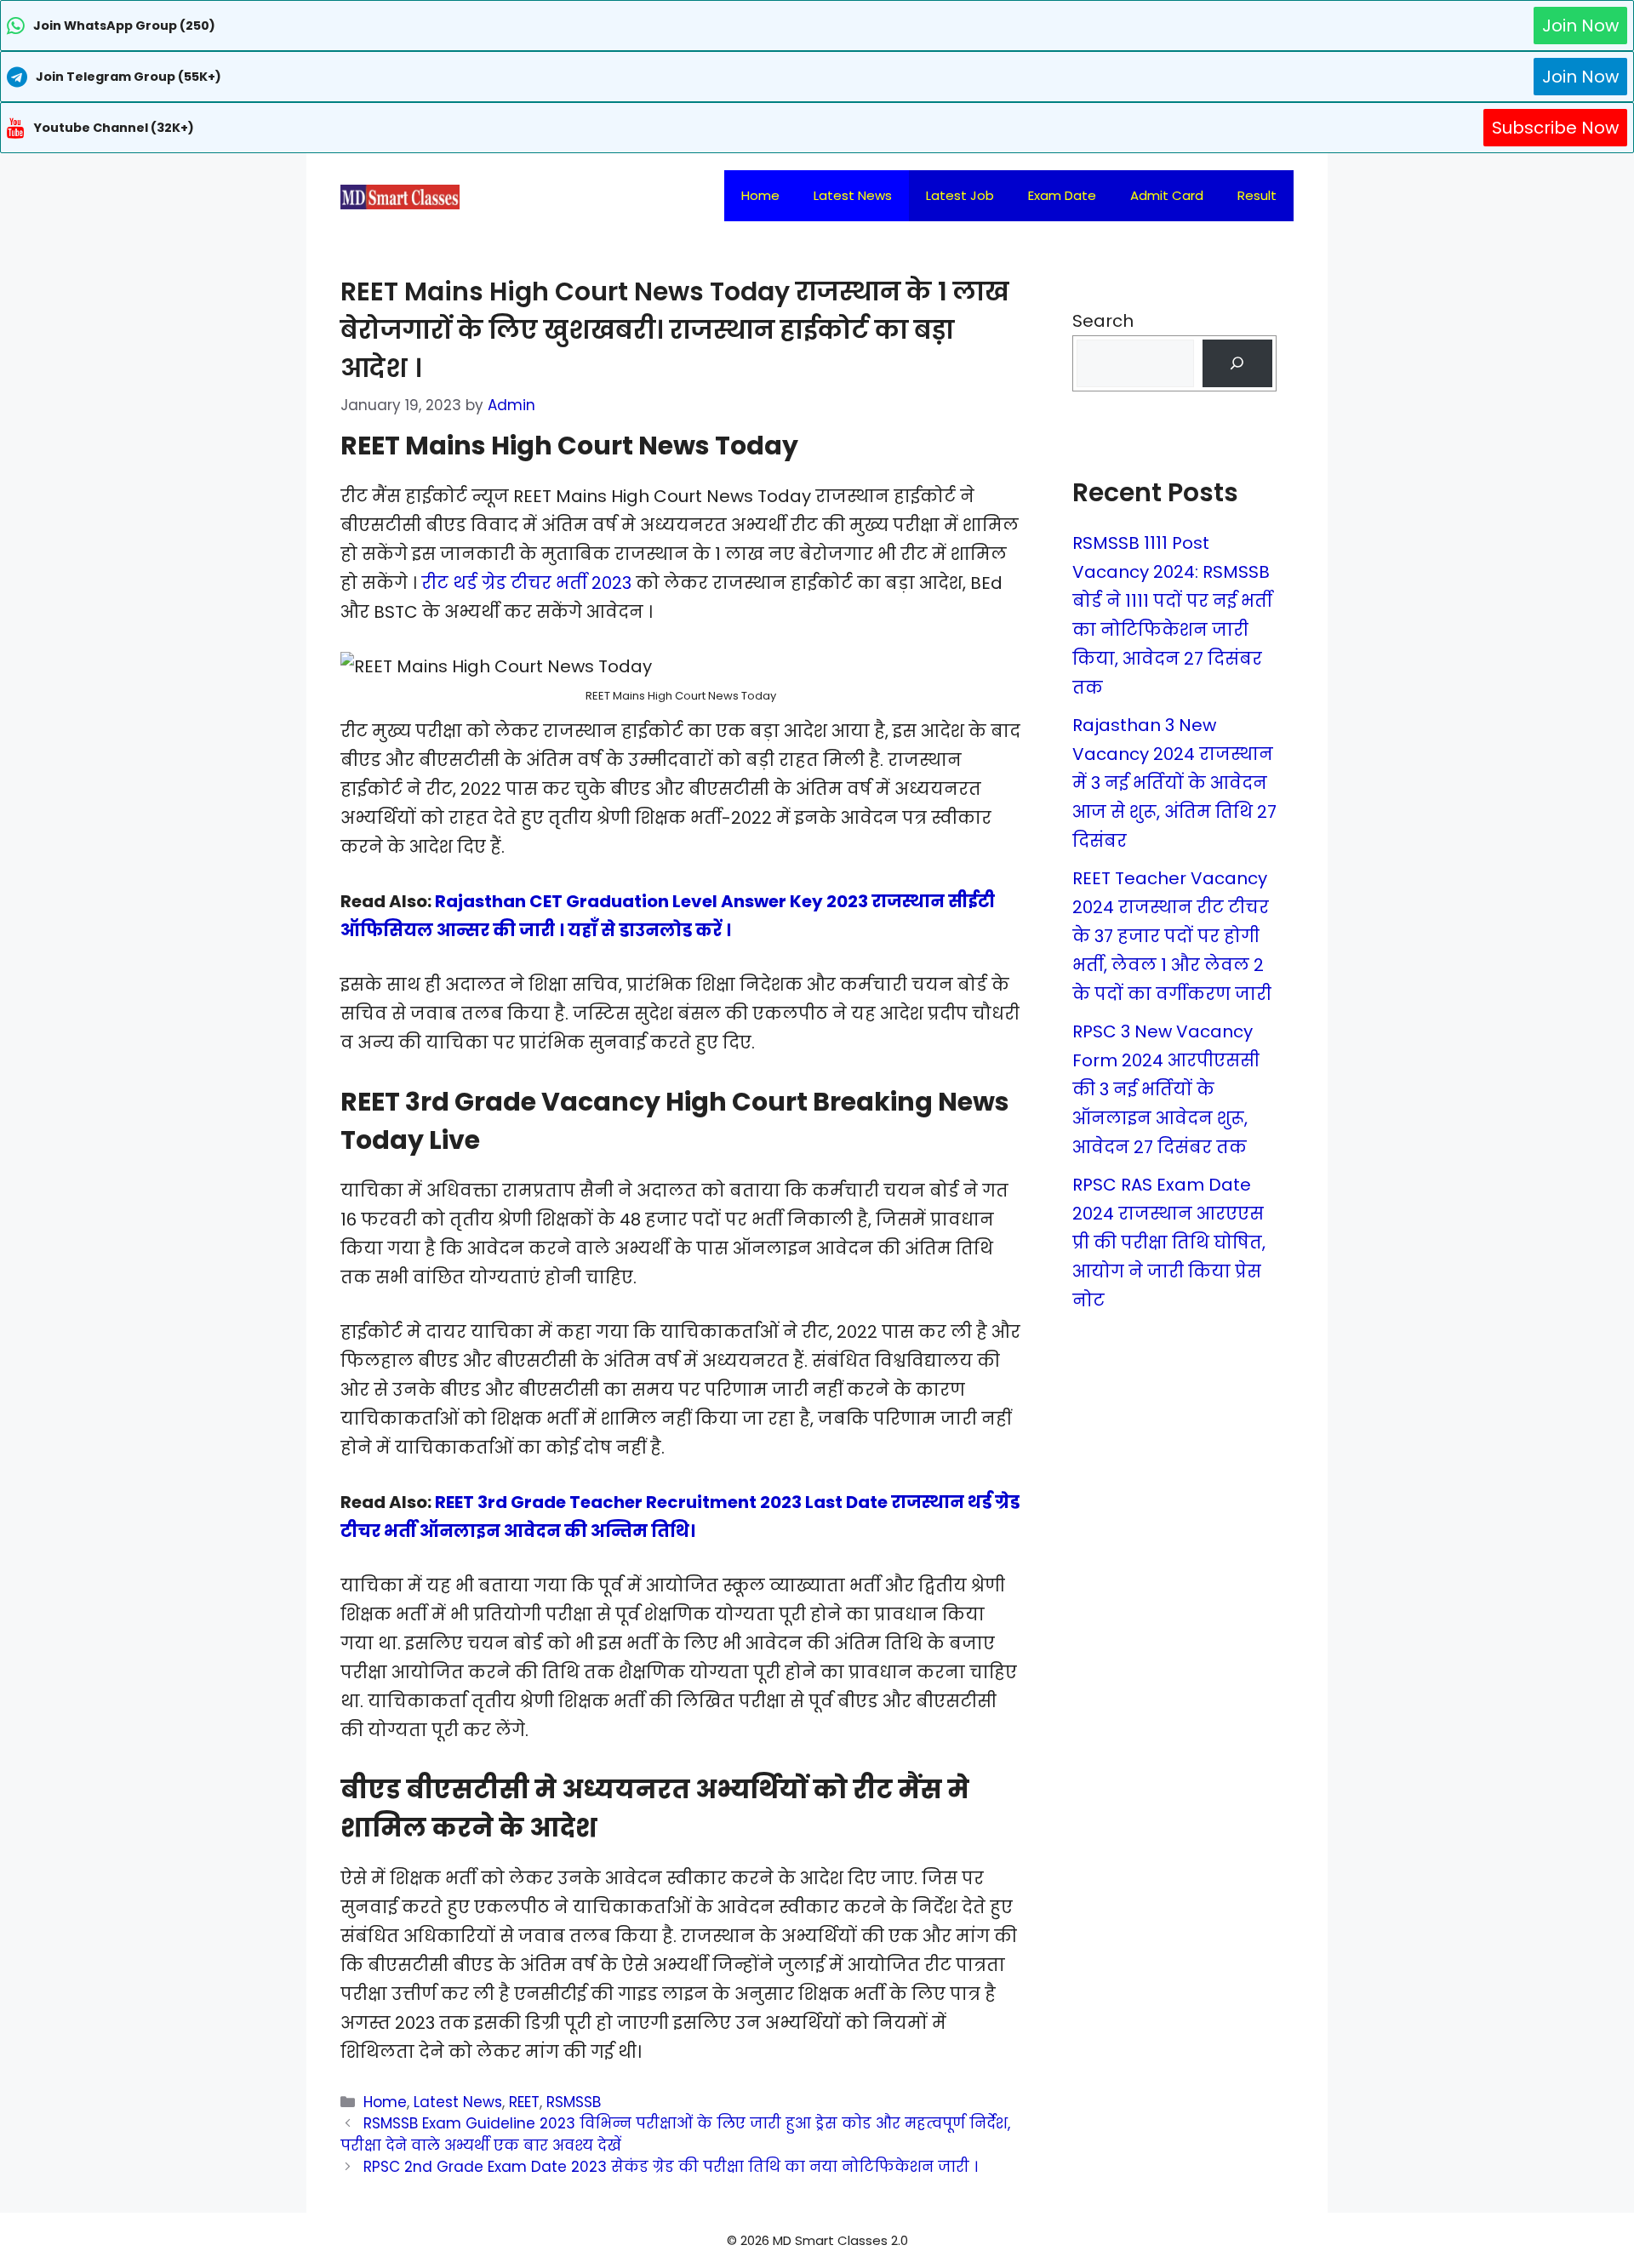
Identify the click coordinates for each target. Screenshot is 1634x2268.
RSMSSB (574, 2102)
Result (1257, 195)
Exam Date (1062, 195)
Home (760, 195)
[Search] (1237, 363)
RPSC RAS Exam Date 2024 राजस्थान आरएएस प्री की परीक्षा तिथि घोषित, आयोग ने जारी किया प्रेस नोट (1169, 1243)
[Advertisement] (817, 2234)
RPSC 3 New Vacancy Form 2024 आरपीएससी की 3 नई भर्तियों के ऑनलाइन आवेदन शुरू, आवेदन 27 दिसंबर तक (1166, 1089)
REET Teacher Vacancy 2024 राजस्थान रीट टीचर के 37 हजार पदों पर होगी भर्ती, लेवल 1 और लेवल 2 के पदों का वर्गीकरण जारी (1172, 936)
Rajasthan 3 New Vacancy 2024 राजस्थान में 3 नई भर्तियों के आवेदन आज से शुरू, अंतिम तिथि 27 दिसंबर (1174, 783)
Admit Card (1167, 195)
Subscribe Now (1555, 128)
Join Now (1580, 26)
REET (524, 2102)
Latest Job (960, 195)
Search (1103, 321)
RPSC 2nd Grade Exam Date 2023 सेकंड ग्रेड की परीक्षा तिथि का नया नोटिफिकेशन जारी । (671, 2167)
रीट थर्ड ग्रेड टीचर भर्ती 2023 (526, 583)
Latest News (853, 195)
